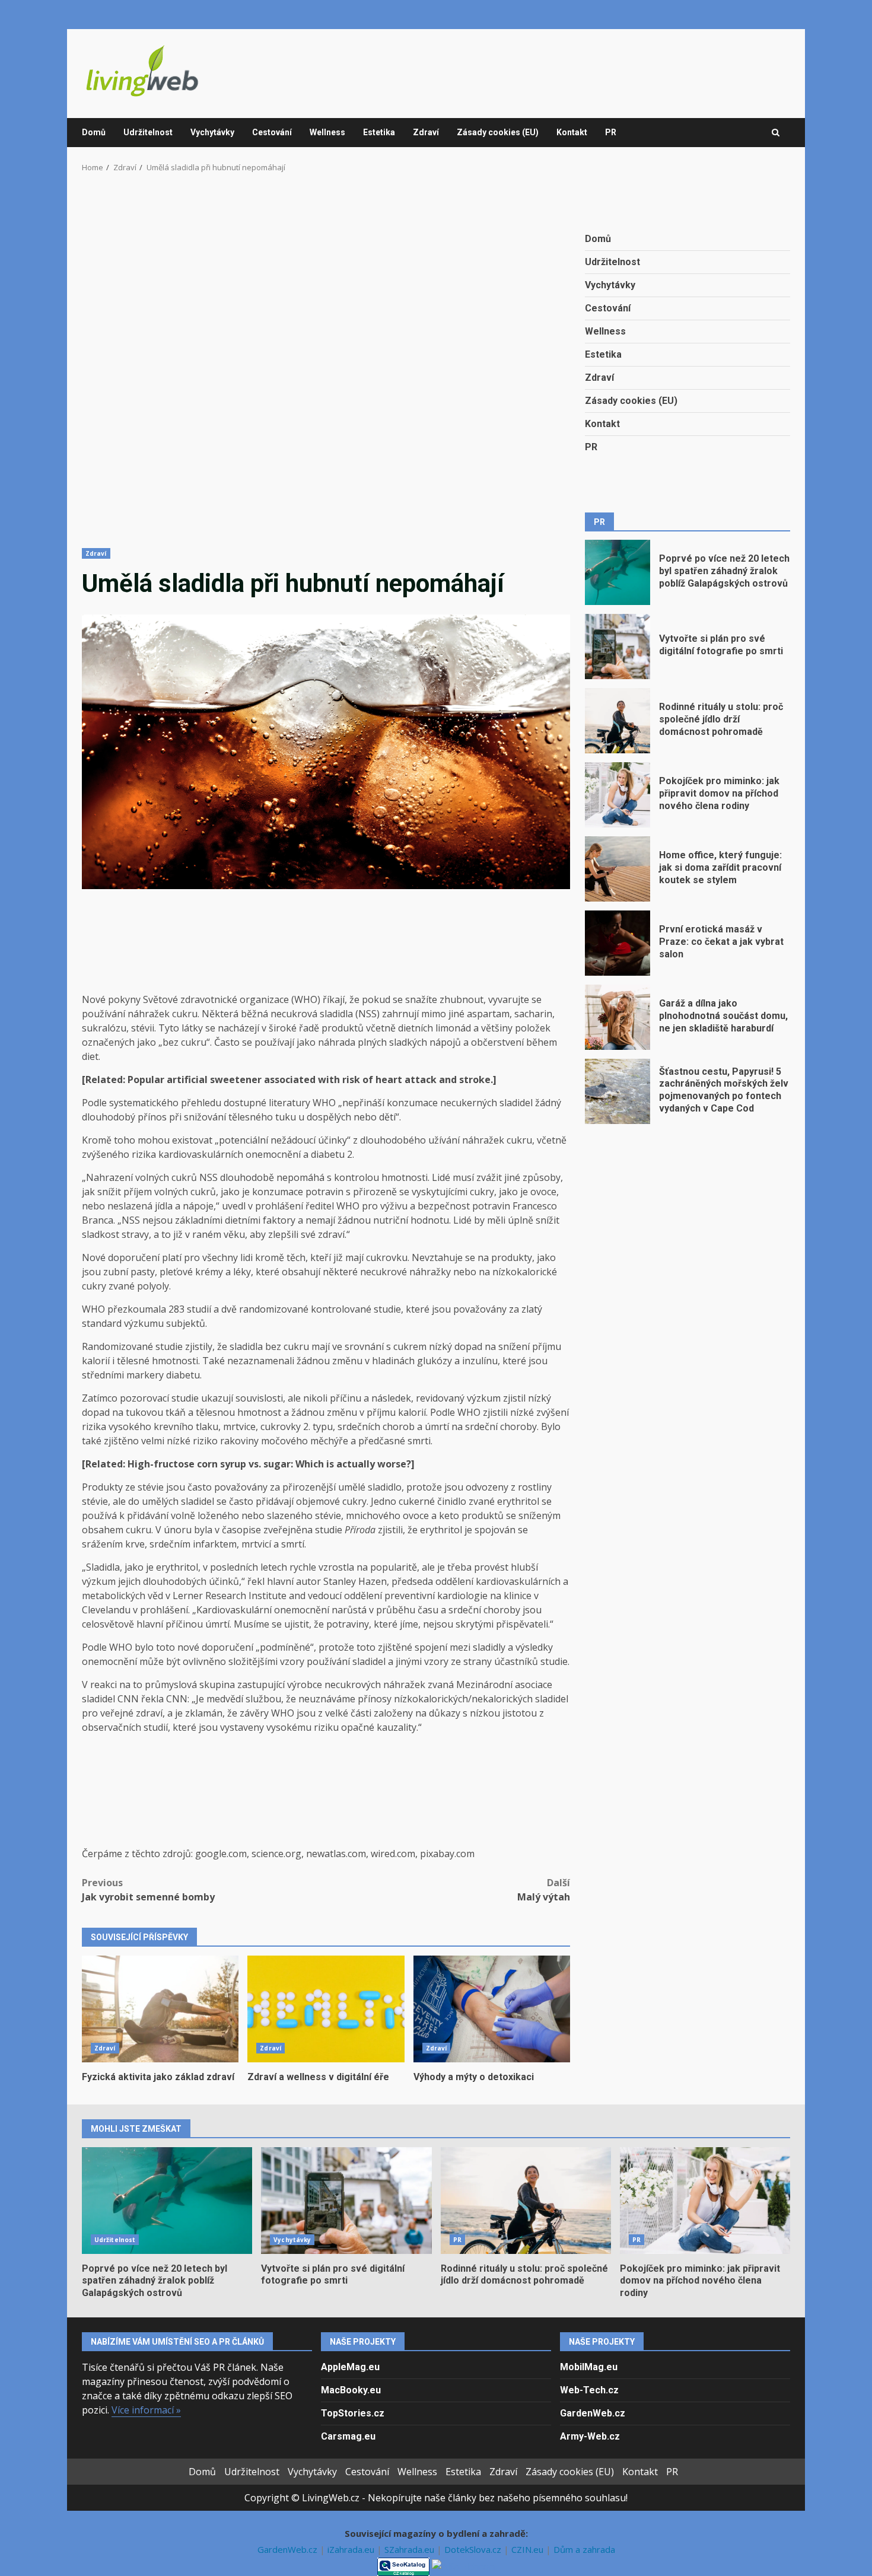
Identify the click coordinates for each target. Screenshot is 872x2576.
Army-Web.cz (590, 2436)
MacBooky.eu (351, 2390)
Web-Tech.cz (589, 2390)
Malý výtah (544, 1890)
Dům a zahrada (584, 2549)
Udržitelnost (148, 132)
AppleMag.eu (350, 2367)
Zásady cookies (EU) (498, 132)
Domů (94, 132)
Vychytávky (212, 132)
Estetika (379, 132)
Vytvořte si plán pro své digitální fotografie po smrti (618, 647)
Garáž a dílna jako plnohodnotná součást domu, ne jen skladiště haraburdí (618, 1017)
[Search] (776, 133)
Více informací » (146, 2410)
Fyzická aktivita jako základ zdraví (160, 2009)
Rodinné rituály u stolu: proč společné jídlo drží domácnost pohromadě (618, 721)
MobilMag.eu (589, 2367)
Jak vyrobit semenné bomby (148, 1890)
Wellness (327, 132)
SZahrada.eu (410, 2549)
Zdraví (426, 132)
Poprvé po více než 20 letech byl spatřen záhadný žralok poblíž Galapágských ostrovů (618, 572)
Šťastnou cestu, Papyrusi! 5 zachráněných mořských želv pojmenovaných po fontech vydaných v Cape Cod (618, 1091)
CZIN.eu (529, 2549)
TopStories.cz (353, 2413)
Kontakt (572, 132)
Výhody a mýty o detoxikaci (492, 2009)
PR (611, 132)
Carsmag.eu (348, 2436)
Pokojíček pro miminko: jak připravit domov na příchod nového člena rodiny (618, 795)
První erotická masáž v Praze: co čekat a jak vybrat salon (618, 943)
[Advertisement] (326, 368)
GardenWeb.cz (593, 2413)
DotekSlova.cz (474, 2549)
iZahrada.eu (352, 2549)
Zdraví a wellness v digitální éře (326, 2009)
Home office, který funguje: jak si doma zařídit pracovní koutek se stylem (618, 869)
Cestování (272, 132)
